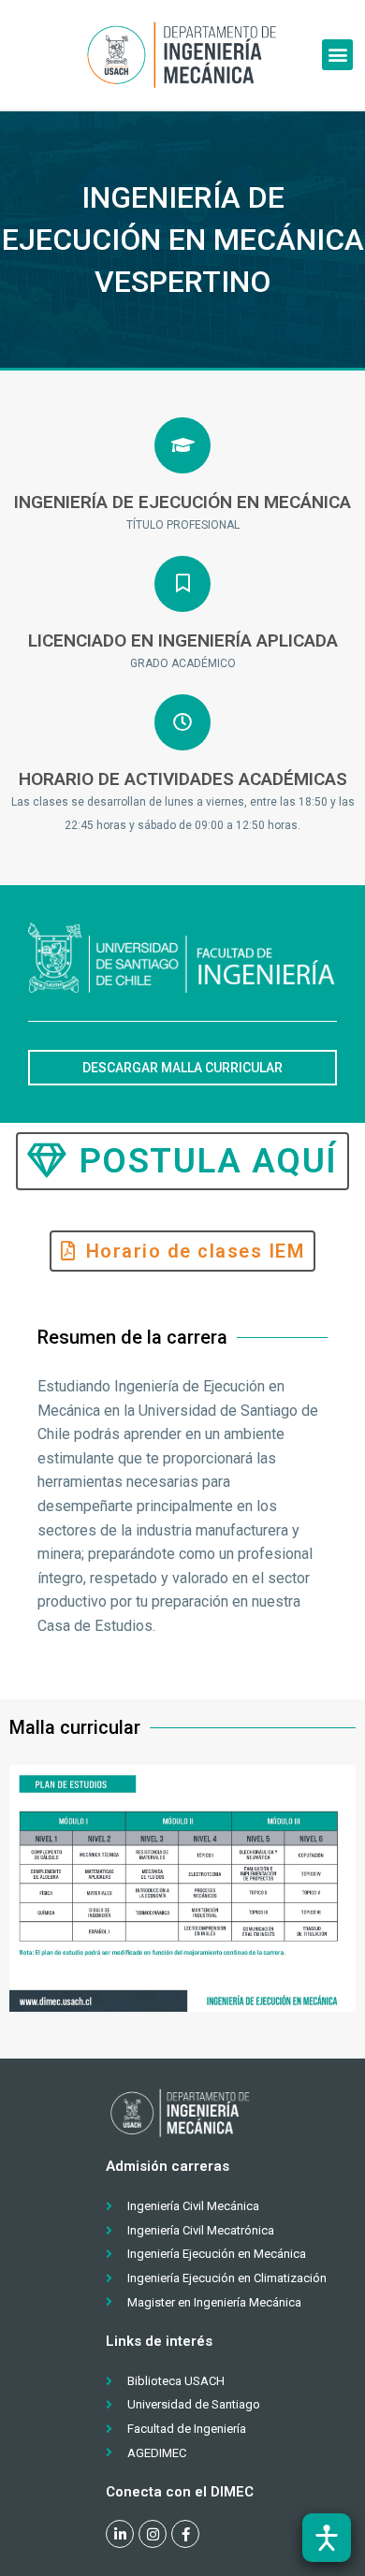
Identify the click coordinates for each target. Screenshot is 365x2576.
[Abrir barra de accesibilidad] (327, 2538)
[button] (337, 55)
